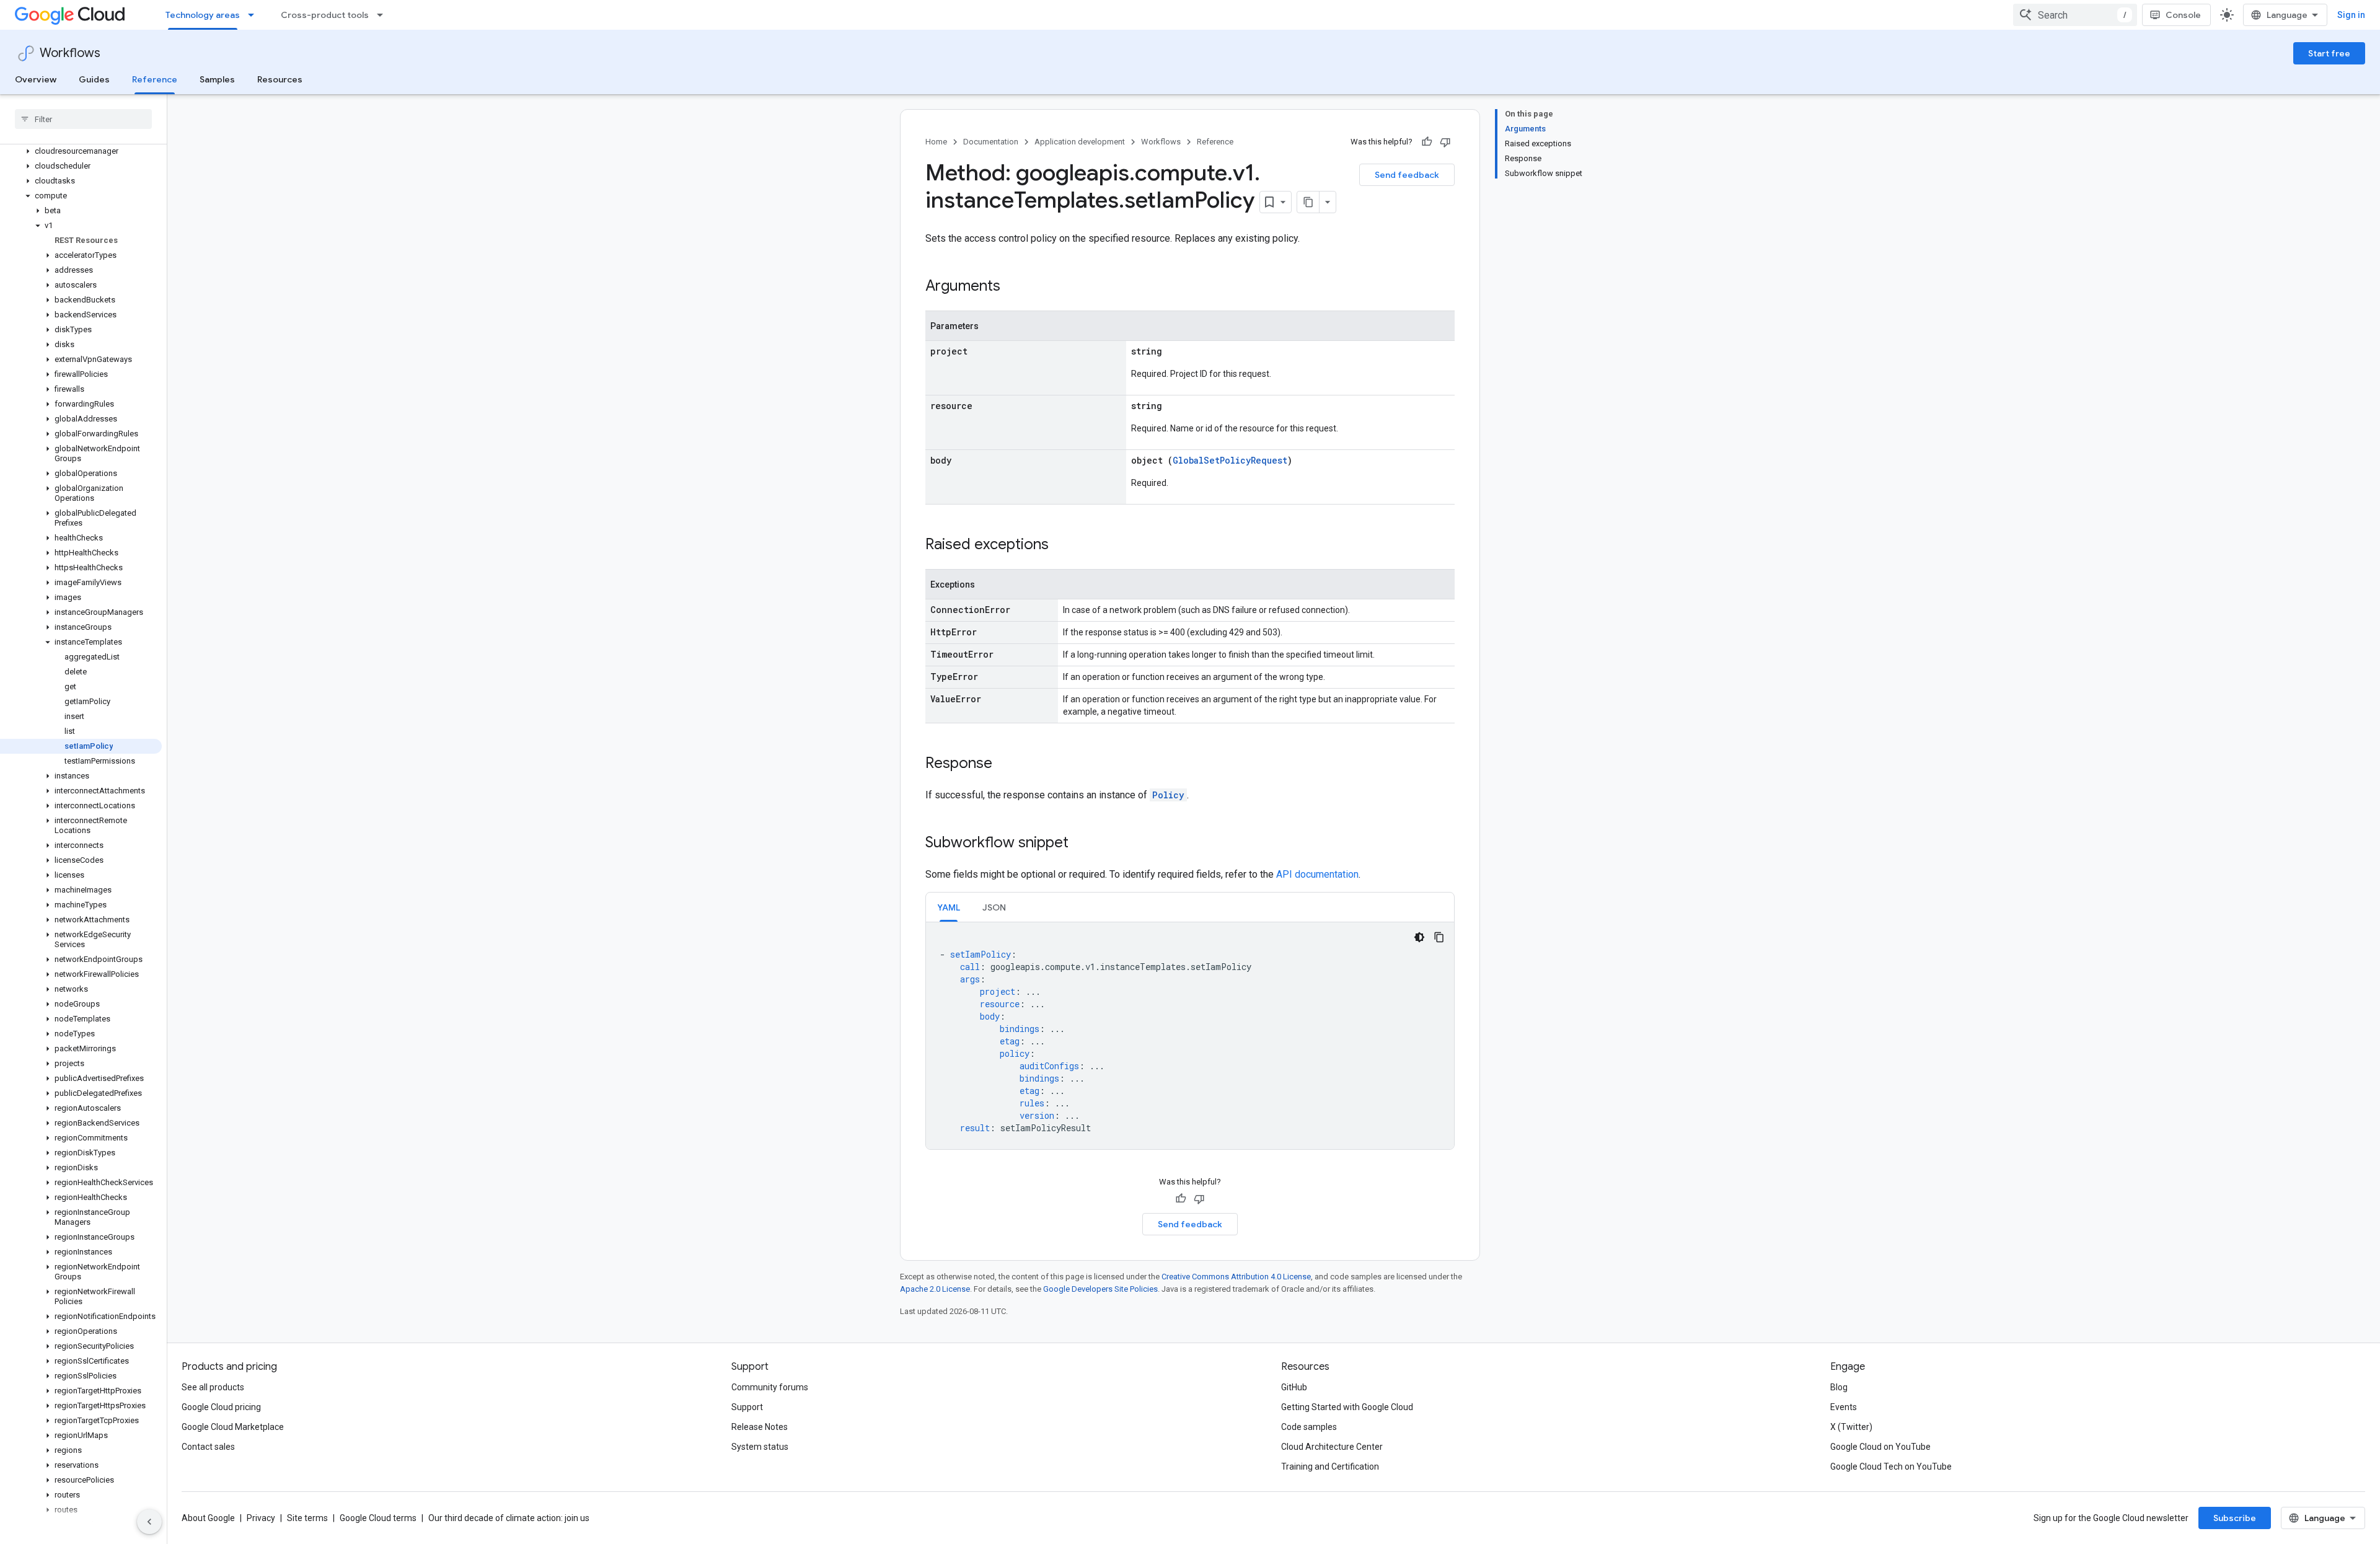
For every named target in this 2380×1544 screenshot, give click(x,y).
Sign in (2351, 15)
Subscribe (2235, 1518)
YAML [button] (949, 907)
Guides (94, 79)
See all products (213, 1387)
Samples (217, 79)
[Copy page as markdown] (1308, 202)
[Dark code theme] (1419, 937)
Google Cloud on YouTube (1880, 1447)
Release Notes (760, 1427)
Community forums (770, 1387)
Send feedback (1407, 175)
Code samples (1309, 1427)
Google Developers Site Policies (1100, 1289)
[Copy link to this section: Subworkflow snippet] (1081, 844)
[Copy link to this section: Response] (1005, 764)
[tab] (949, 907)
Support (747, 1407)
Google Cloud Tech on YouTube (1891, 1467)
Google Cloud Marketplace (233, 1427)
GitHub (1294, 1387)
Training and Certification (1330, 1467)
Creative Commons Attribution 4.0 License (1236, 1277)
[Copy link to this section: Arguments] (1013, 287)
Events (1844, 1407)
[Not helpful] (1445, 142)
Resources (280, 79)
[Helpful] (1427, 142)
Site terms (307, 1518)
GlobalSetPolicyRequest (1230, 460)
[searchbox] (83, 119)
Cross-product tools (325, 15)
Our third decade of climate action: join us (509, 1518)
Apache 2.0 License (935, 1289)
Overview (36, 79)
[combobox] (2075, 15)
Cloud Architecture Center (1332, 1447)
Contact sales (208, 1447)
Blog (1839, 1387)
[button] (81, 151)
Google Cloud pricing (221, 1407)
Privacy (261, 1518)
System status (760, 1447)
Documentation (991, 142)
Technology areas (203, 15)
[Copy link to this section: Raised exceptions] (1061, 545)
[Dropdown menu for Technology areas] (255, 15)
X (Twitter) (1851, 1427)
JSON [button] (994, 907)
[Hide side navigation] (149, 1522)
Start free (2329, 53)
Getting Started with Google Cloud (1347, 1407)
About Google (208, 1518)
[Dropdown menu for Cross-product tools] (384, 15)
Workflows (70, 53)
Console (2183, 15)
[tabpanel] (1190, 1036)
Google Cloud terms (378, 1518)
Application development (1080, 142)
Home (936, 142)
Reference (155, 79)
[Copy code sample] (1439, 937)
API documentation (1317, 874)
